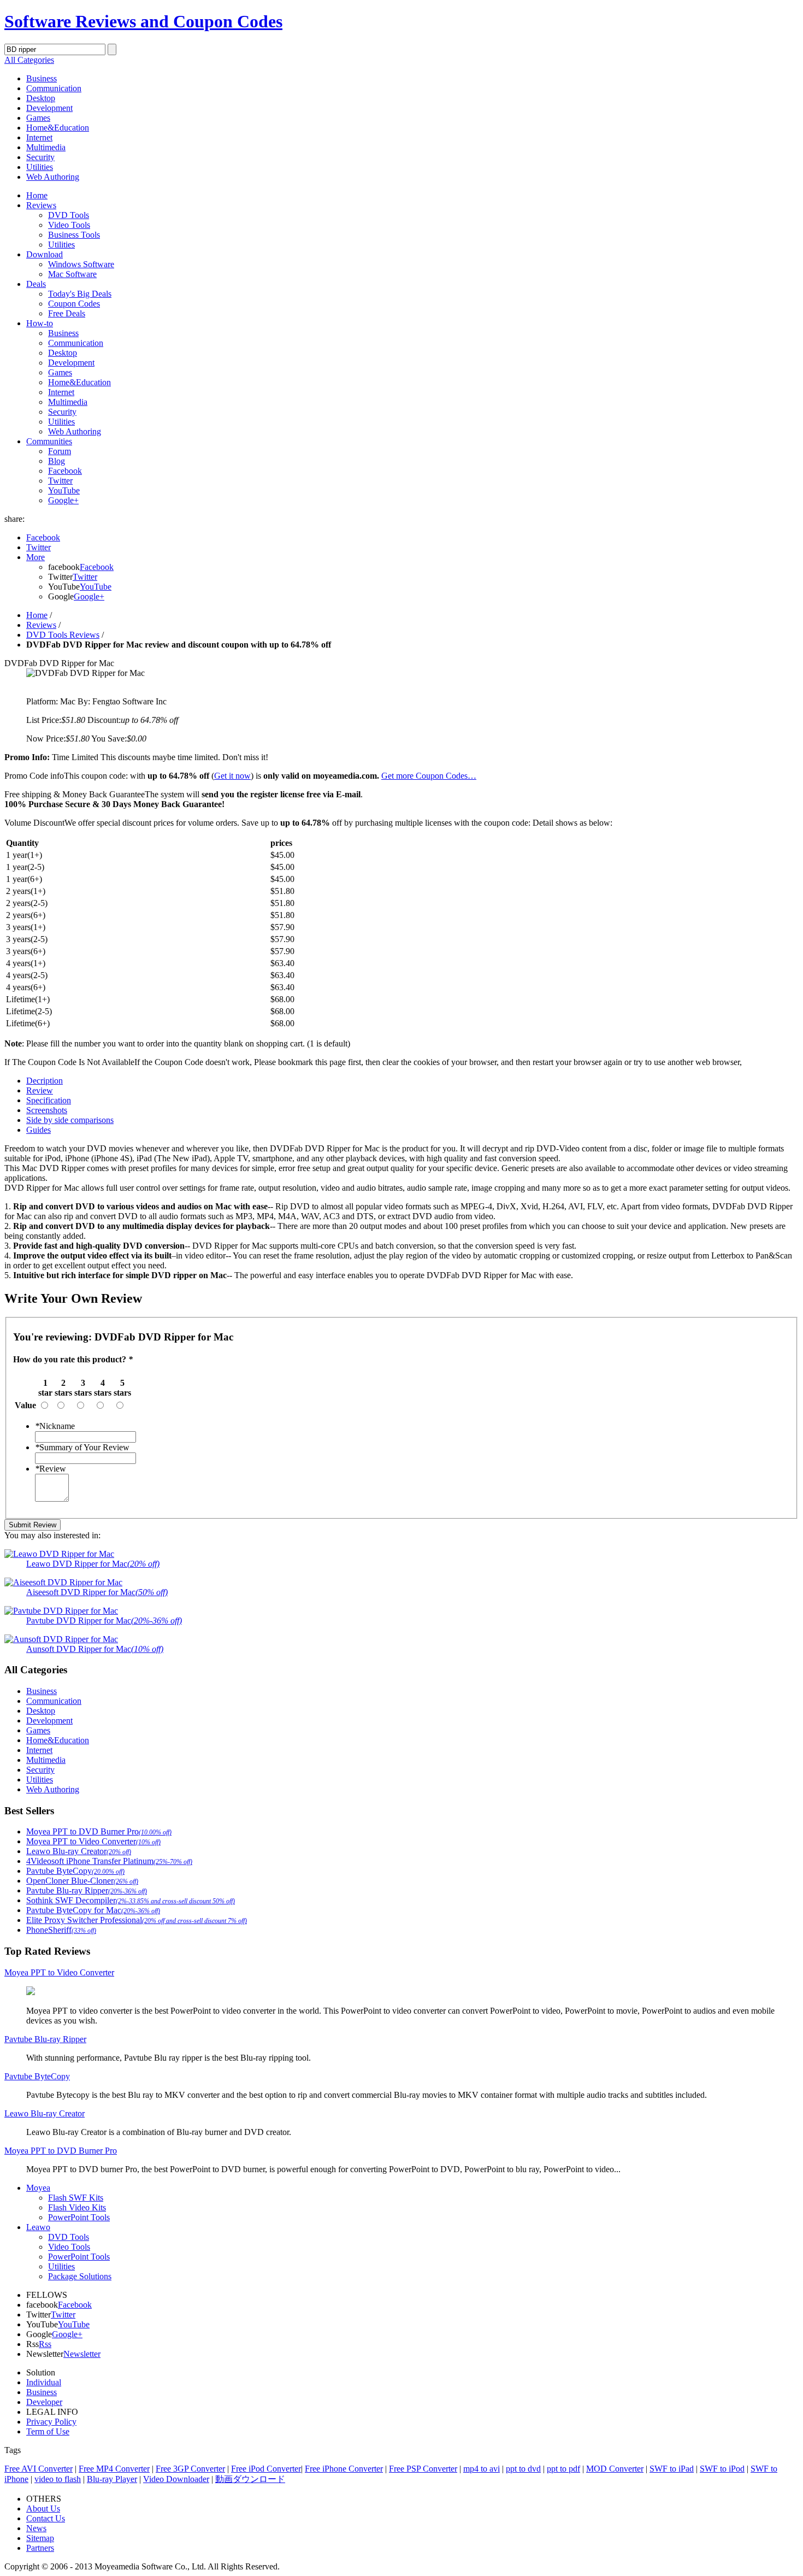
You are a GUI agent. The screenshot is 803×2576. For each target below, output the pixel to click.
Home (37, 195)
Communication (54, 88)
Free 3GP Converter (190, 2469)
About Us (43, 2509)
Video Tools (69, 225)
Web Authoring (53, 177)
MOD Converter (615, 2469)
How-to (40, 323)
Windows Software (81, 264)
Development (49, 108)
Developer (44, 2402)
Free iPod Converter (266, 2469)
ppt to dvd (523, 2469)
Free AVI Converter (39, 2469)
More (36, 557)
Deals (36, 284)
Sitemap (40, 2538)
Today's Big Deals (80, 294)
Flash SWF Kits (76, 2198)
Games (38, 118)
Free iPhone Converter (344, 2469)
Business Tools (74, 235)
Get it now (232, 776)
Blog (57, 461)
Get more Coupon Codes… (429, 776)
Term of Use (48, 2431)
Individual (44, 2382)
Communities (49, 441)
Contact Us (46, 2518)
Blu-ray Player (112, 2479)
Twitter (60, 481)
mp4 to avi (482, 2469)
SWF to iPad (672, 2469)
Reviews (41, 205)
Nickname (55, 1426)
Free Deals (67, 313)
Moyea (38, 2188)
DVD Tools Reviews (63, 635)
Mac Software (72, 274)
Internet (39, 137)
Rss (45, 2344)
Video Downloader (176, 2479)
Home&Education (58, 128)
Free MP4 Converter (114, 2469)
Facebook (65, 471)
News (36, 2528)
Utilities (40, 167)
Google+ (63, 500)
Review (51, 1469)
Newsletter (82, 2354)
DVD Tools (69, 215)
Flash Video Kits (77, 2207)
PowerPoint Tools (79, 2217)
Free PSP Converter (423, 2469)
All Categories (29, 60)
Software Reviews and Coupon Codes (143, 21)
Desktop (41, 98)
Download (45, 254)
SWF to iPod (722, 2469)
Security (40, 157)
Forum (60, 451)
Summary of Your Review (82, 1447)
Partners (40, 2548)
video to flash (58, 2479)
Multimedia (46, 147)
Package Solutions (80, 2276)
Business (42, 78)
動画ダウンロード (250, 2479)
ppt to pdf (563, 2469)
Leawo (38, 2227)
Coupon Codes (74, 304)
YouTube (64, 490)
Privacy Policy (51, 2422)
